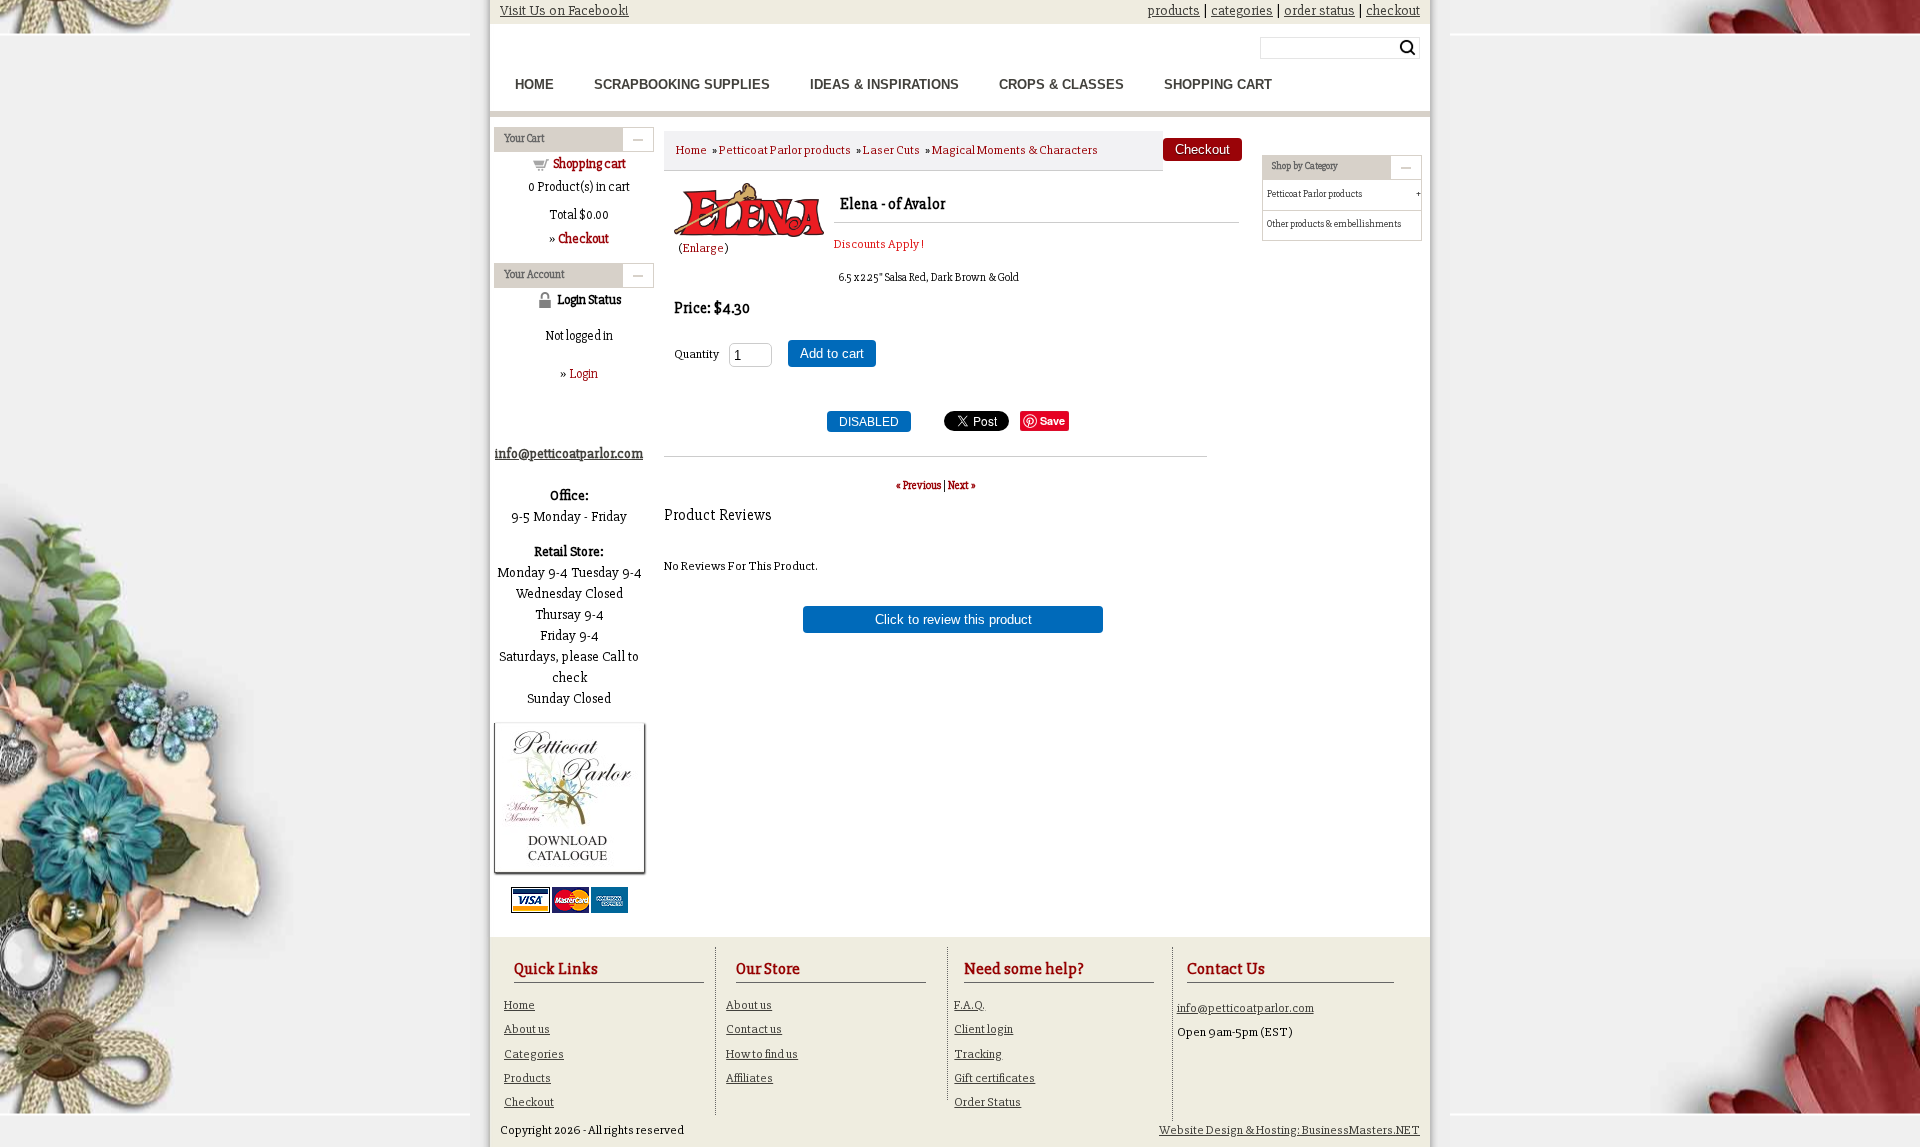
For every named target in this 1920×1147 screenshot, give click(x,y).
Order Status (987, 1102)
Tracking (978, 1054)
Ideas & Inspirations (884, 84)
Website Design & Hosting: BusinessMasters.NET (1289, 1130)
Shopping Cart (1218, 84)
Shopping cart (589, 164)
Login (583, 374)
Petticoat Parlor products (785, 150)
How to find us (762, 1054)
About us (527, 1029)
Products (527, 1078)
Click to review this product (953, 619)
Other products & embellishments (1334, 224)
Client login (983, 1029)
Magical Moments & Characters (1015, 150)
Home (534, 84)
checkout (1393, 10)
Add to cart (832, 353)
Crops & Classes (1061, 84)
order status (1319, 10)
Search (1407, 48)
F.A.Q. (969, 1005)
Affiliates (749, 1078)
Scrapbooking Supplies (682, 84)
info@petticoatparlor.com (1245, 1008)
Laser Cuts (891, 150)
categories (1242, 10)
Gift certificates (994, 1078)
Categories (534, 1054)
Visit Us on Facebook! (564, 10)
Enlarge (703, 248)
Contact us (754, 1029)
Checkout (529, 1102)
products (1174, 10)
